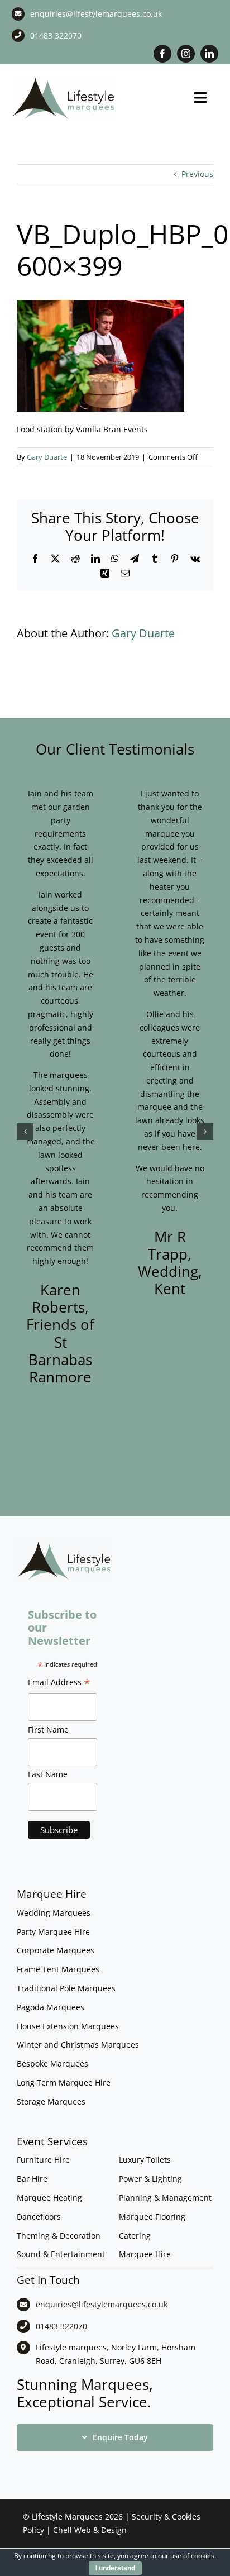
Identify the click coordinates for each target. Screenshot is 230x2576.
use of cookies (192, 2556)
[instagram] (186, 54)
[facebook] (162, 54)
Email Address (59, 1683)
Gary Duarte (47, 457)
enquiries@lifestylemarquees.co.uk (96, 14)
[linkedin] (209, 54)
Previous (197, 174)
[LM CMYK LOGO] (63, 79)
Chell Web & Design (90, 2530)
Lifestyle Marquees (67, 2517)
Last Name (48, 1774)
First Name (48, 1730)
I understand (115, 2568)
